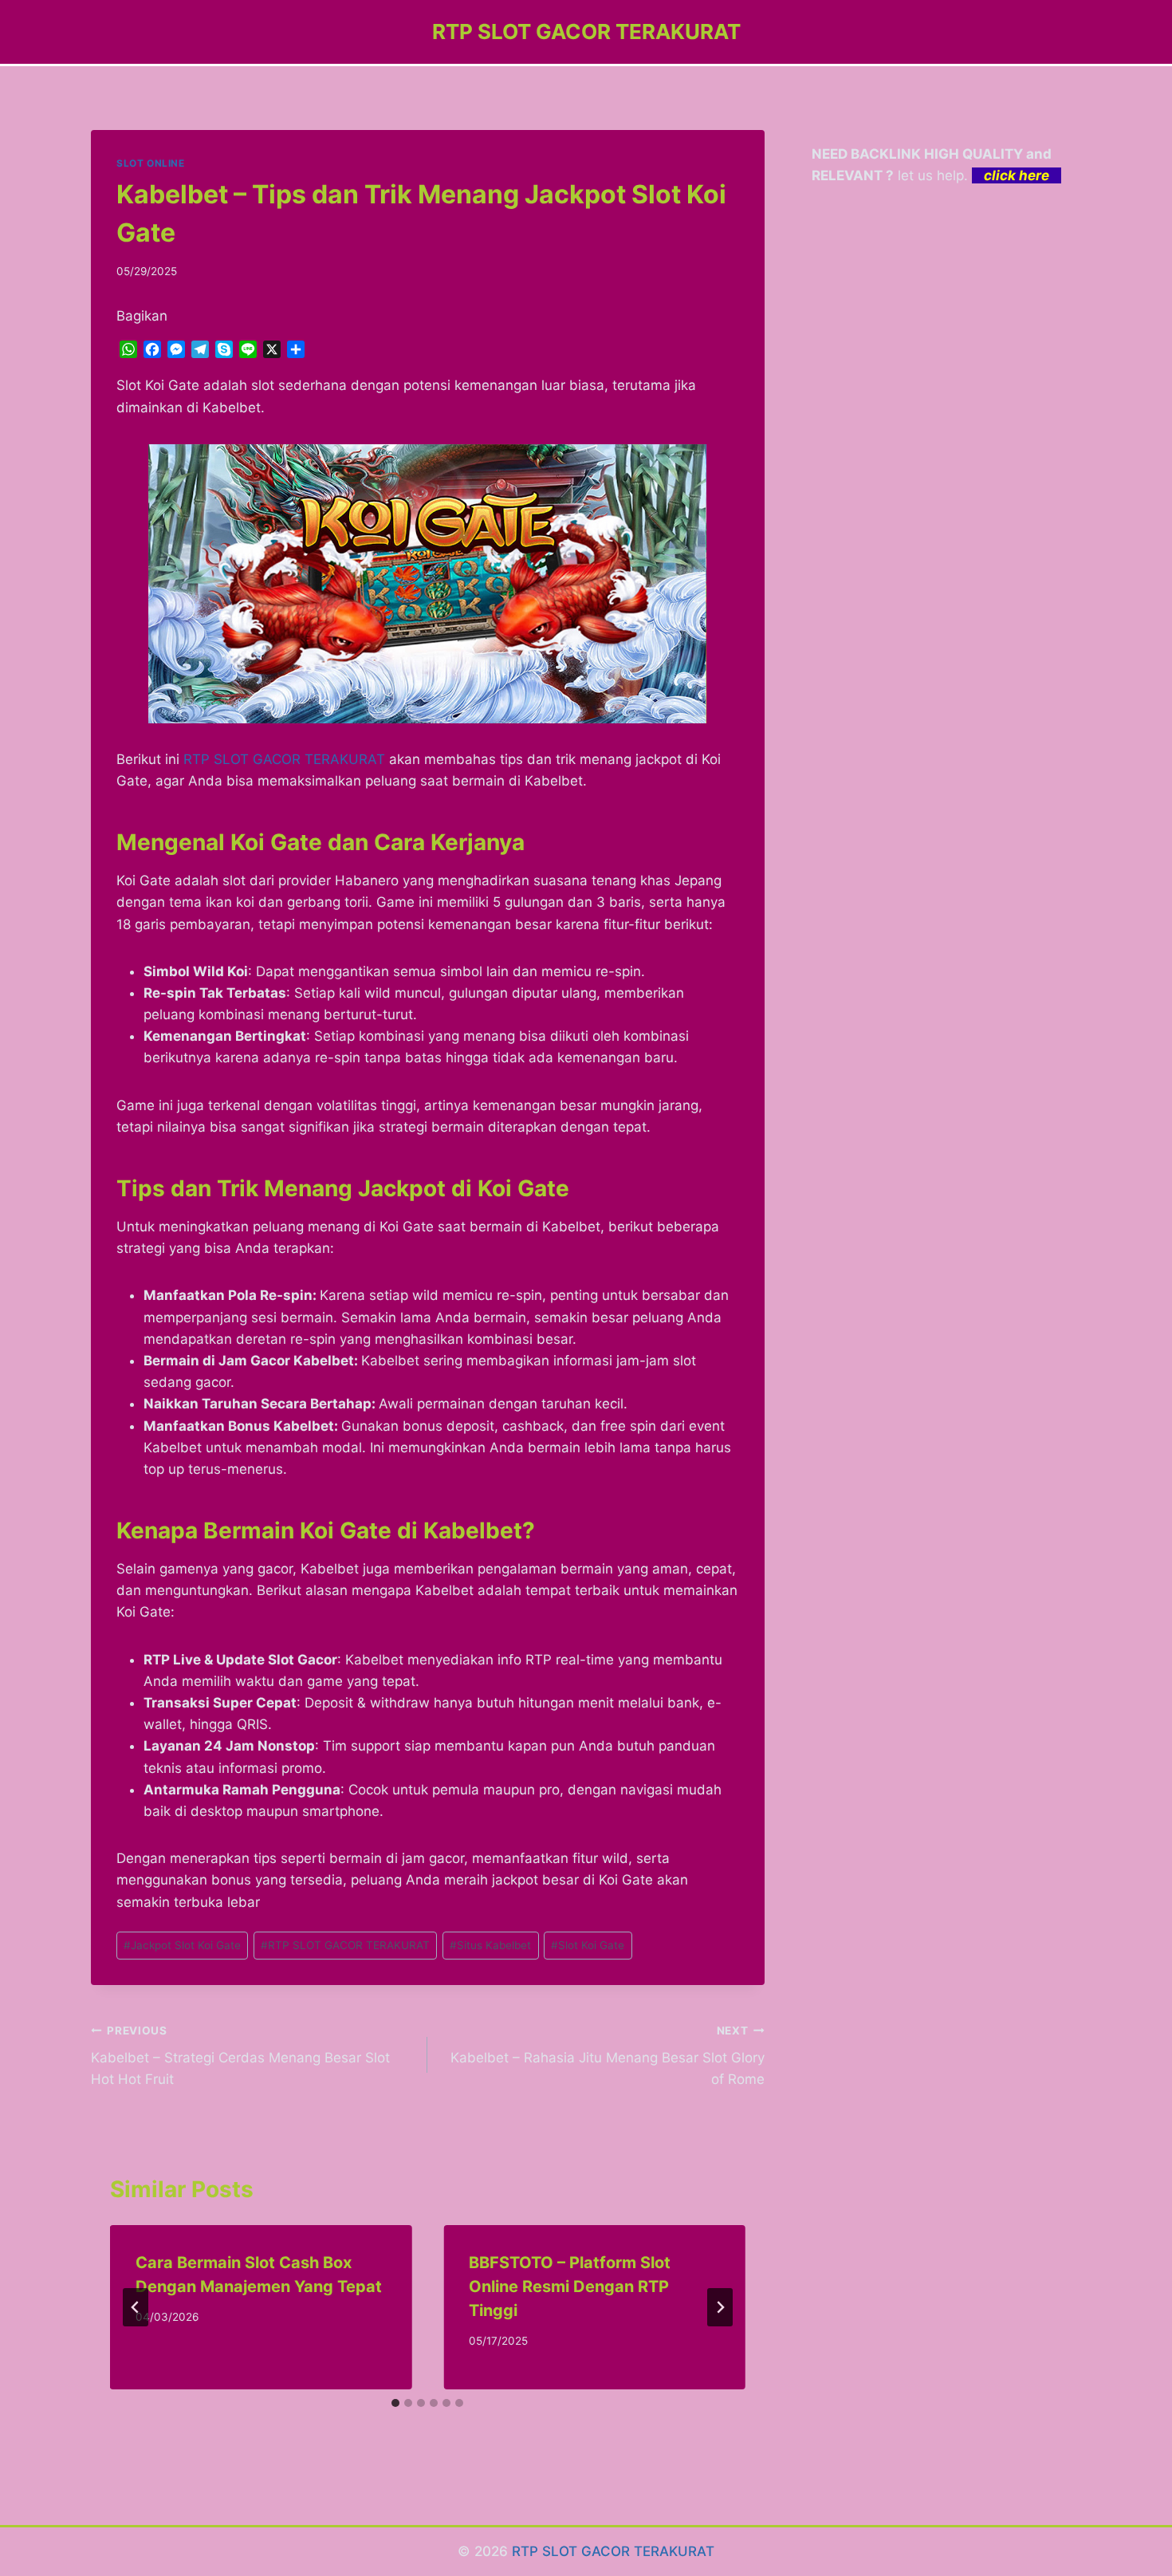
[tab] (395, 2403)
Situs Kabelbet (490, 1945)
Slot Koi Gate (588, 1945)
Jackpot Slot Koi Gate (182, 1945)
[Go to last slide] (136, 2307)
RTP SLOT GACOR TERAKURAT (284, 759)
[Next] (720, 2307)
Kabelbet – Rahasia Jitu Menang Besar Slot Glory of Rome (607, 2056)
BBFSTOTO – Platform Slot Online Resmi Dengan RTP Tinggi (570, 2286)
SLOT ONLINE (151, 163)
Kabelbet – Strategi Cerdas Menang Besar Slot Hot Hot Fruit (240, 2056)
